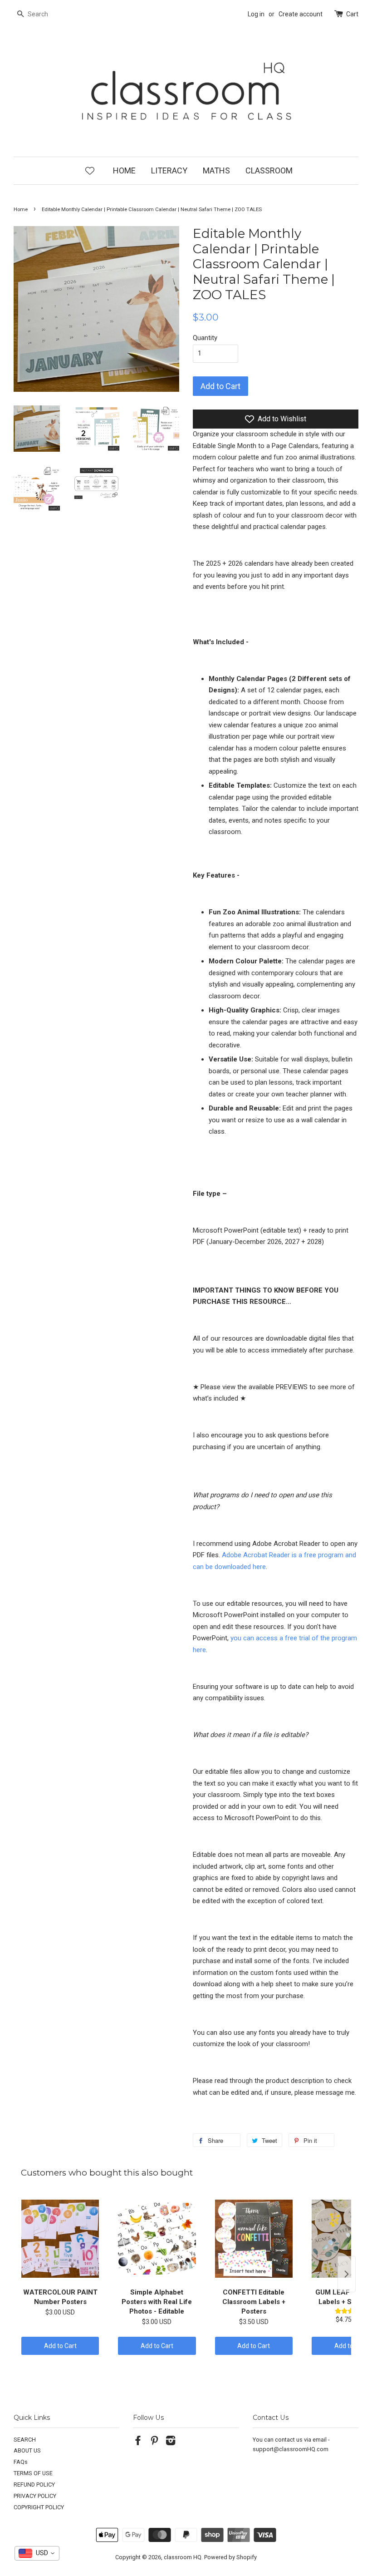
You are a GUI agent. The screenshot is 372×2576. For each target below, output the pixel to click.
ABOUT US (27, 2450)
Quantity (205, 338)
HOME (124, 170)
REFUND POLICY (34, 2485)
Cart (352, 14)
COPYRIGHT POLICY (39, 2507)
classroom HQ (183, 2557)
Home (21, 210)
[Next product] (347, 2274)
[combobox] (37, 2553)
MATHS (216, 170)
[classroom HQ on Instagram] (171, 2442)
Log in (256, 14)
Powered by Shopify (230, 2557)
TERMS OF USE (33, 2473)
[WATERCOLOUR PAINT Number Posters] (60, 2239)
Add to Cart (60, 2346)
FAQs (21, 2462)
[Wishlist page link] (90, 170)
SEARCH (25, 2440)
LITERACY (169, 170)
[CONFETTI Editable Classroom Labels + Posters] (254, 2239)
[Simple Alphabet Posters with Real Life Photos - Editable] (157, 2239)
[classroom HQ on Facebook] (138, 2442)
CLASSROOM (269, 170)
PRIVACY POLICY (35, 2496)
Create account (301, 14)
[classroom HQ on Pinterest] (154, 2442)
